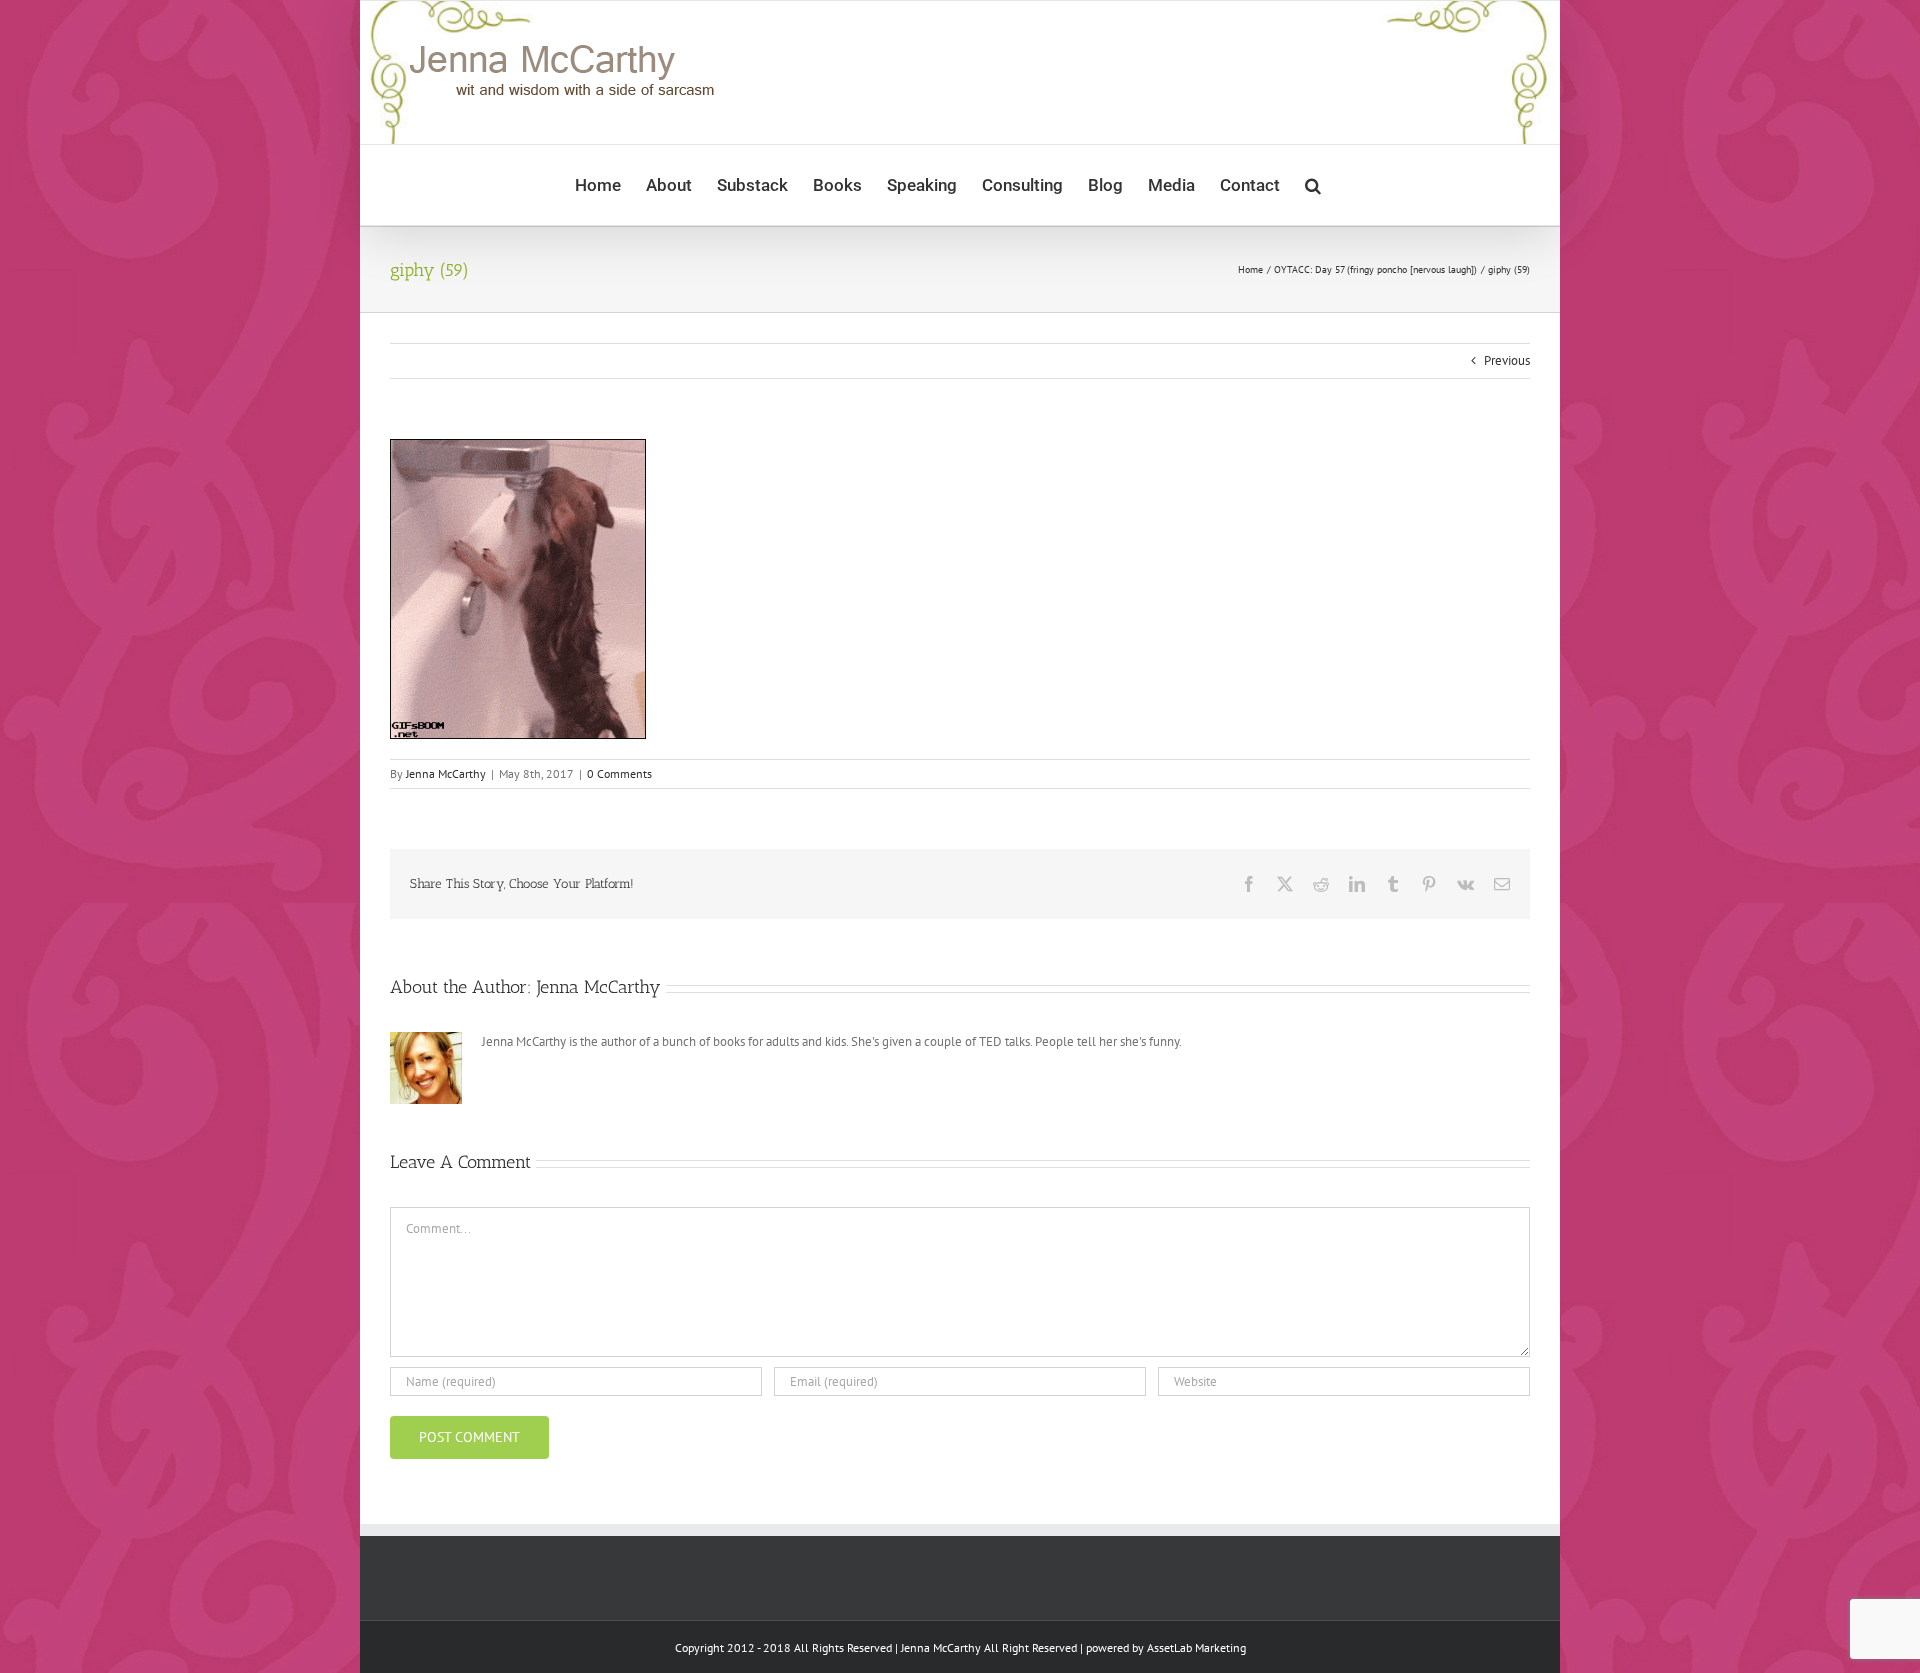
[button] (1313, 185)
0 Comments (619, 773)
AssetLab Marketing (1196, 1647)
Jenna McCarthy (446, 773)
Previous (1507, 360)
